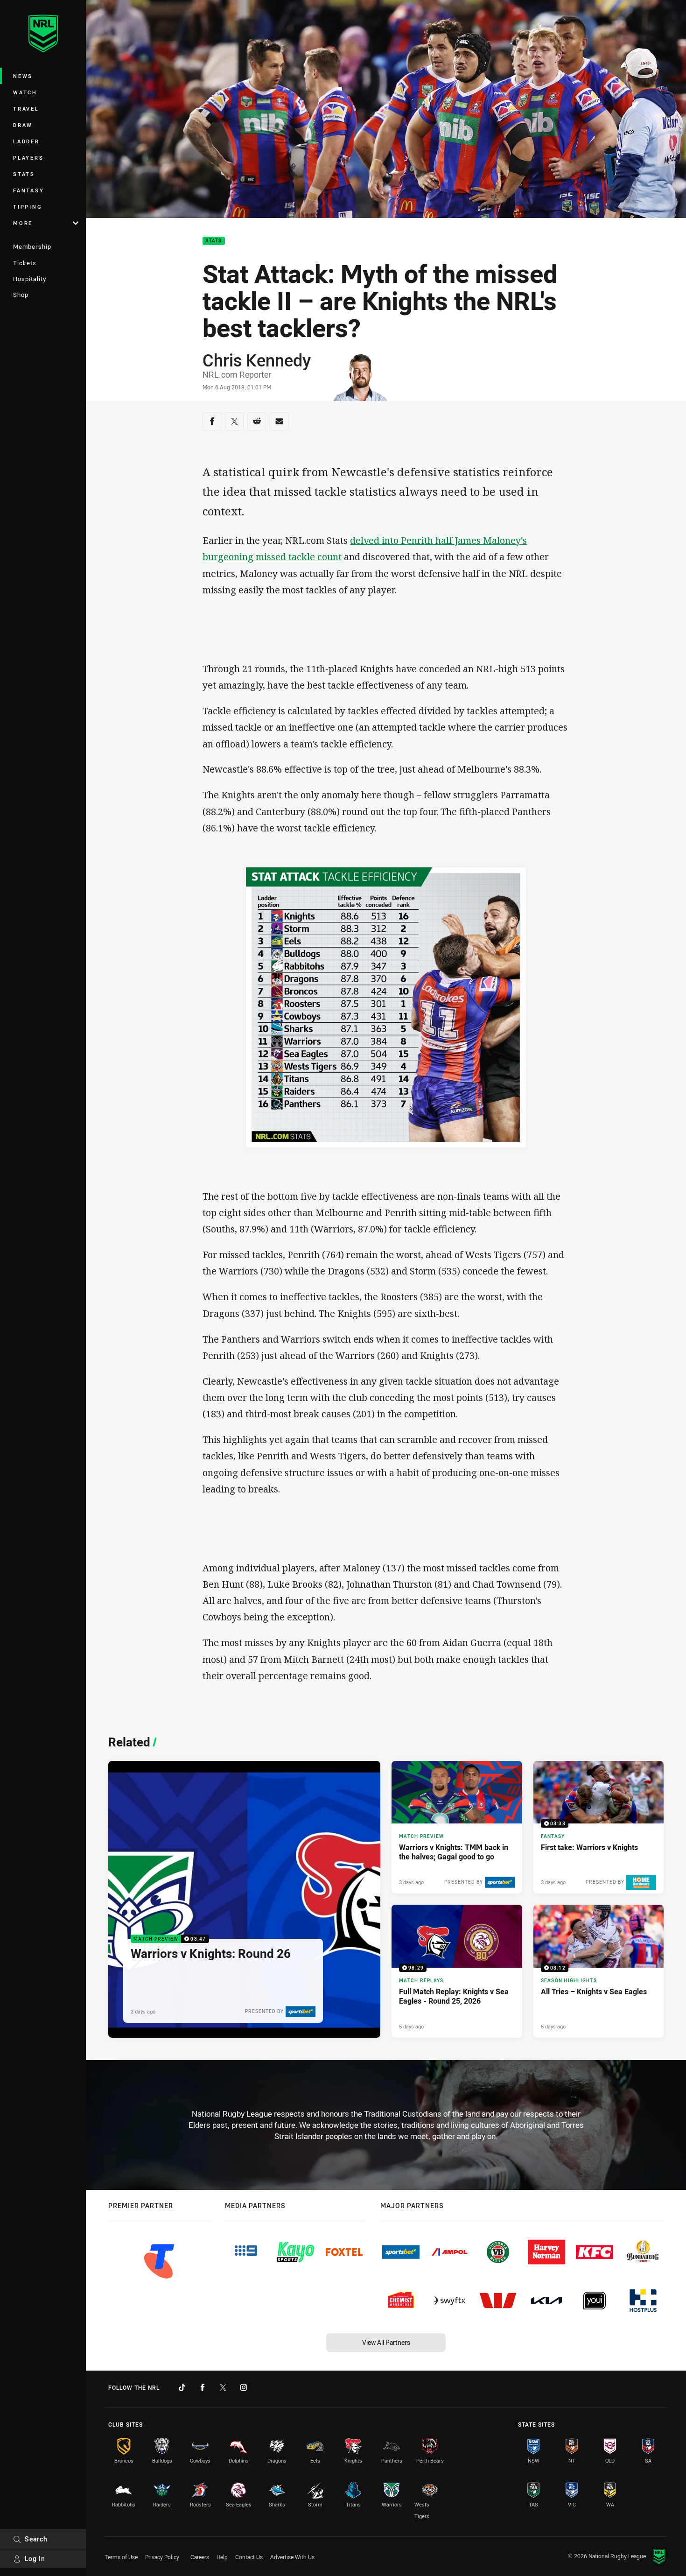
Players (28, 158)
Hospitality (30, 279)
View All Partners (386, 2342)
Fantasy (28, 190)
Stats (24, 174)
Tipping (28, 207)
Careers (200, 2557)
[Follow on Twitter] (223, 2387)
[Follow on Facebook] (203, 2387)
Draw (23, 125)
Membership (32, 246)
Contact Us (249, 2557)
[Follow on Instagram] (244, 2387)
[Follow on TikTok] (182, 2387)
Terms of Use (121, 2557)
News (23, 76)
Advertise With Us (292, 2557)
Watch (25, 92)
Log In (35, 2558)
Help (222, 2557)
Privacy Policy (162, 2557)
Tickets (25, 263)
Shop (21, 295)
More (23, 223)
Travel (26, 109)
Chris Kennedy (257, 360)
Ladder (26, 141)
